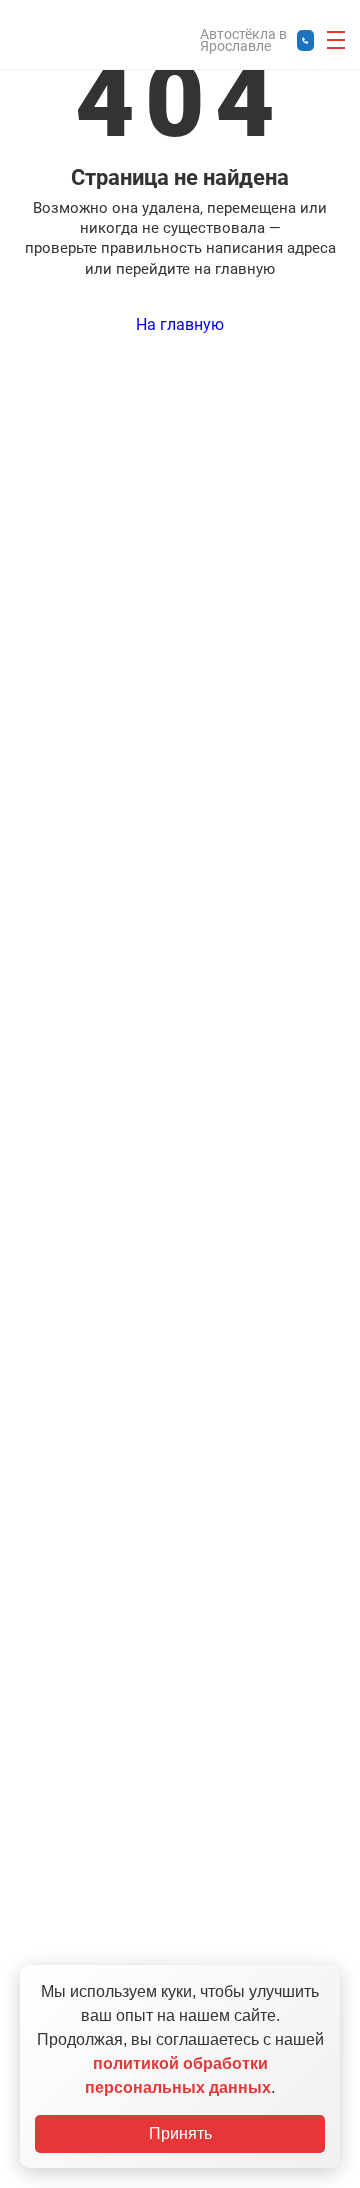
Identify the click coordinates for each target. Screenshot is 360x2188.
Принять (180, 2133)
